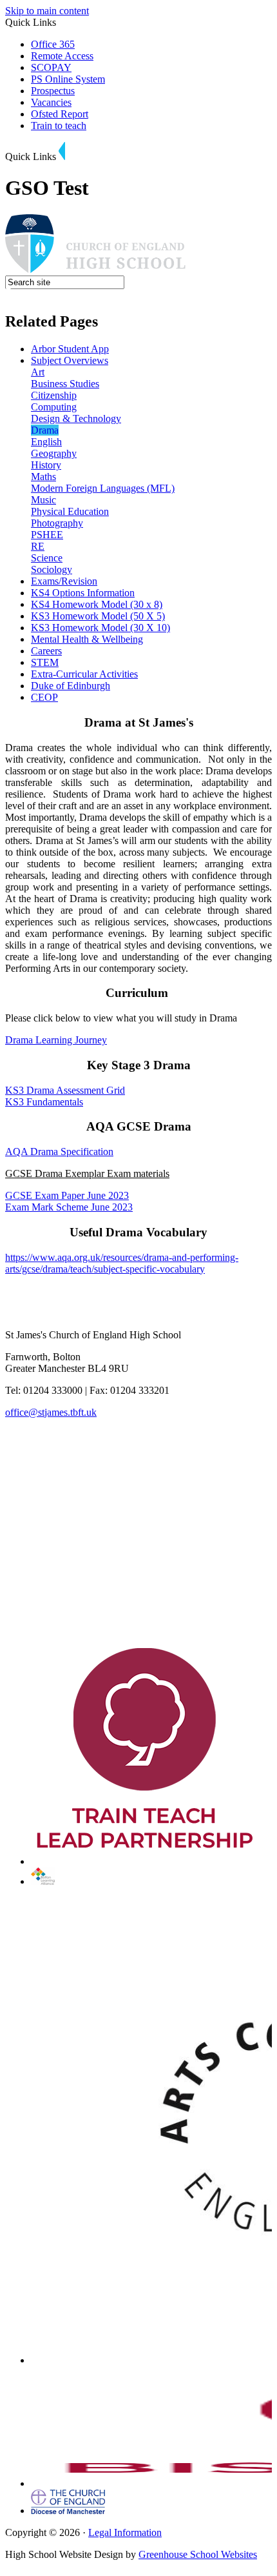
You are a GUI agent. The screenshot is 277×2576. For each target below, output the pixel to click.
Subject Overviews (70, 360)
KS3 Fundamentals (44, 1102)
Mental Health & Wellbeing (87, 639)
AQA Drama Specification (59, 1152)
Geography (54, 453)
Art (38, 372)
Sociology (52, 569)
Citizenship (54, 395)
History (46, 465)
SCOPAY (51, 67)
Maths (43, 477)
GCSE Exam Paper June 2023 (67, 1195)
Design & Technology (76, 418)
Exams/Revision (64, 581)
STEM (45, 662)
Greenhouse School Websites (198, 2554)
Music (43, 500)
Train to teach (59, 126)
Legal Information (125, 2532)
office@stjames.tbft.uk (51, 1412)
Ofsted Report (60, 114)
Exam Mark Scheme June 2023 (69, 1207)
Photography (57, 523)
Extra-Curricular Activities (84, 674)
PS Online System (68, 79)
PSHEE (47, 535)
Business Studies (65, 384)
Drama (45, 430)
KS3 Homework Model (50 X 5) (98, 616)
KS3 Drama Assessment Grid (65, 1090)
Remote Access (62, 56)
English (46, 442)
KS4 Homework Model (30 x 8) (97, 604)
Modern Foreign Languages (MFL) (103, 488)
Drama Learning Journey (56, 1040)
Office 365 (53, 44)
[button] (62, 151)
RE (38, 546)
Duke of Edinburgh (71, 686)
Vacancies (51, 102)
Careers (46, 651)
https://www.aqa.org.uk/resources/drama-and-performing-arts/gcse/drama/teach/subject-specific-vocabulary (122, 1263)
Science (47, 558)
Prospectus (53, 91)
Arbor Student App (70, 349)
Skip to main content (47, 11)
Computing (54, 407)
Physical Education (70, 511)
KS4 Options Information (83, 593)
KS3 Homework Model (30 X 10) (100, 628)
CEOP (44, 697)
